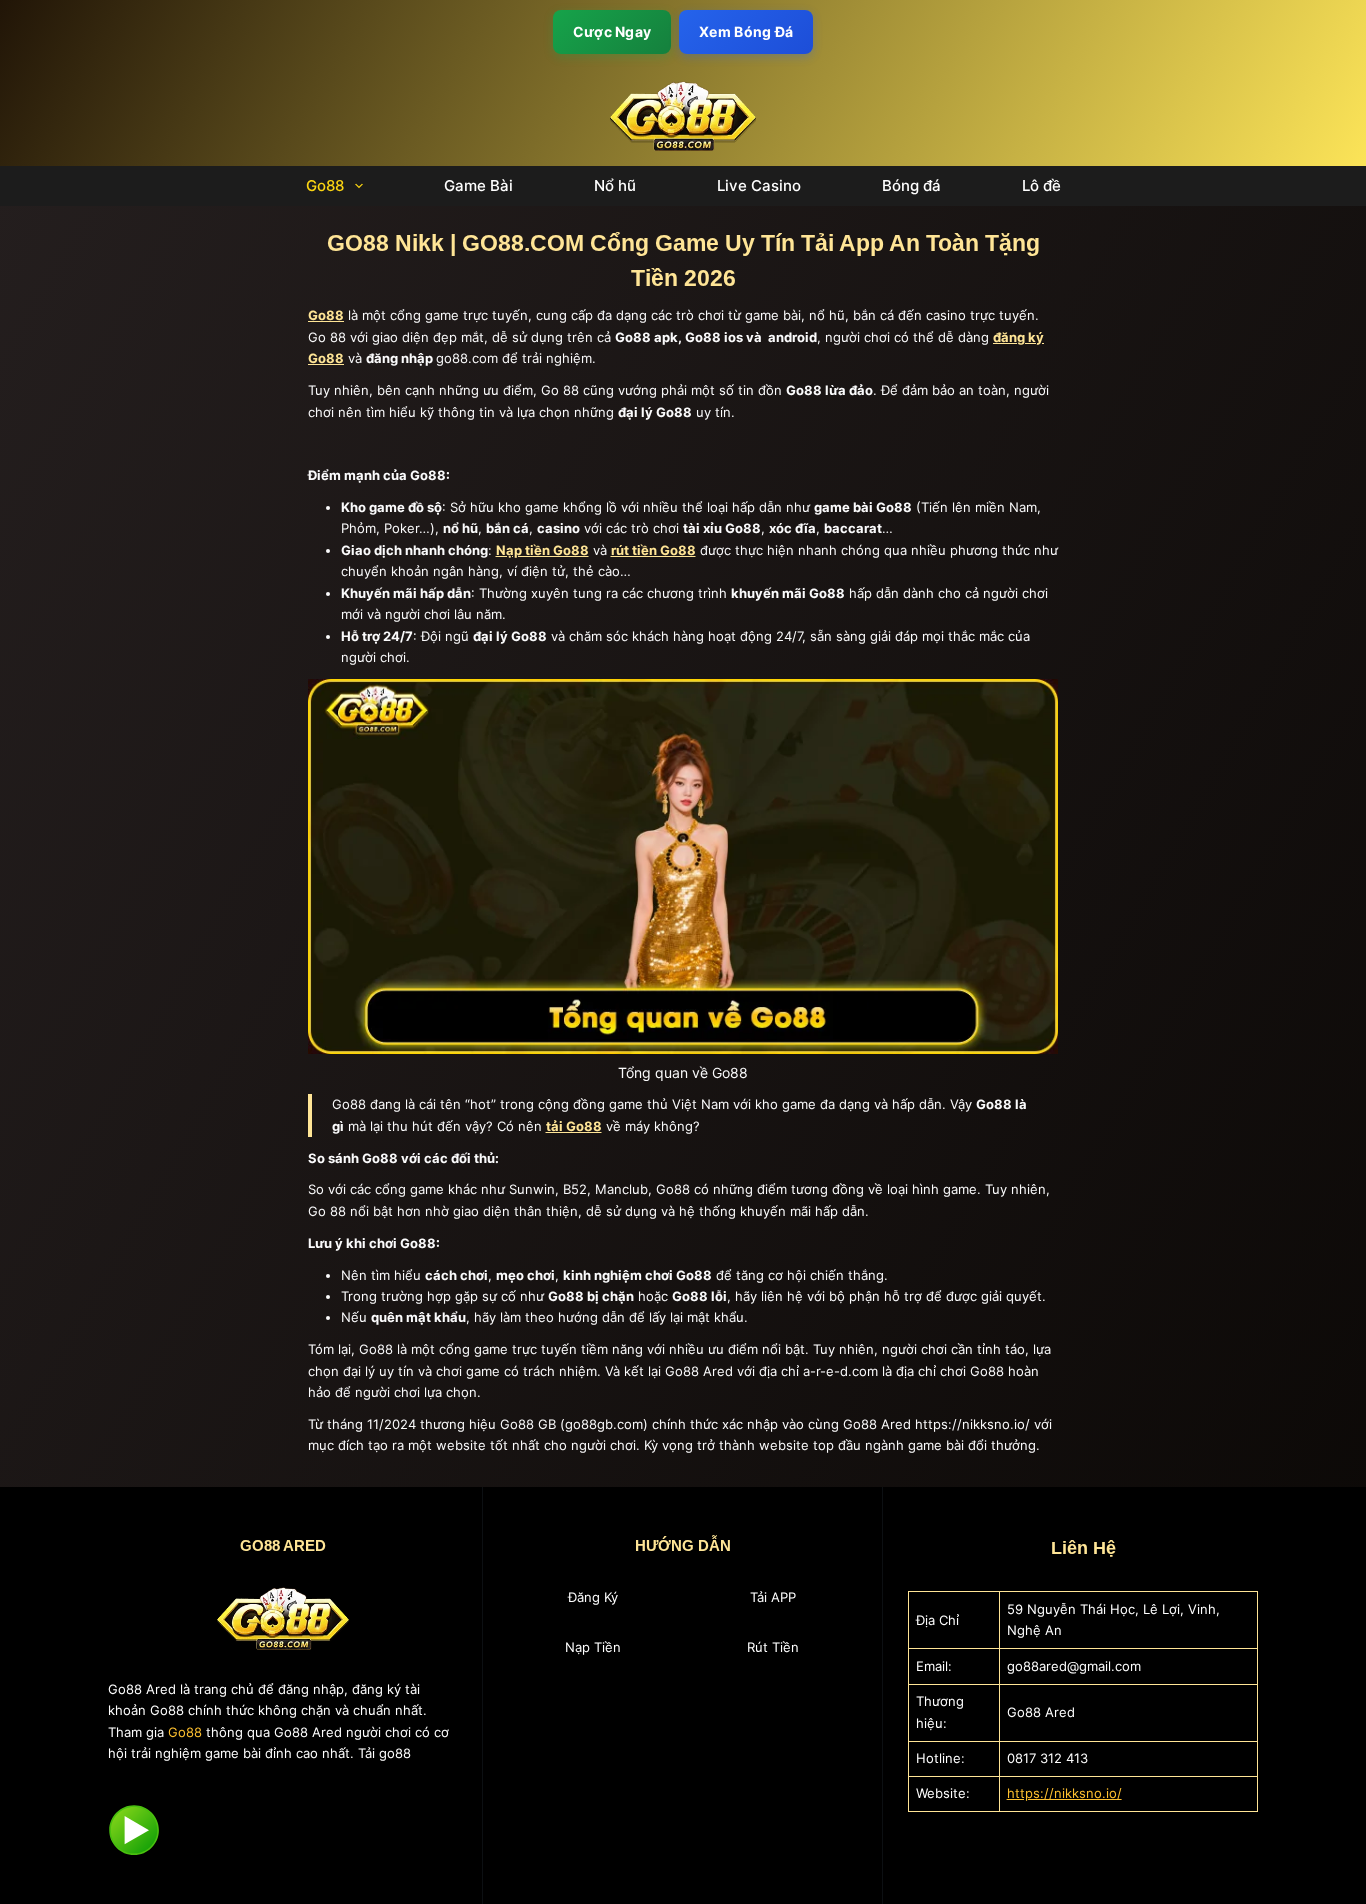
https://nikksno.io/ (1064, 1793)
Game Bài (478, 186)
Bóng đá (911, 186)
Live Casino (759, 186)
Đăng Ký (593, 1597)
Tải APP (773, 1597)
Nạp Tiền (593, 1647)
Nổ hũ (615, 186)
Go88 (325, 186)
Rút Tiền (773, 1647)
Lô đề (1041, 186)
